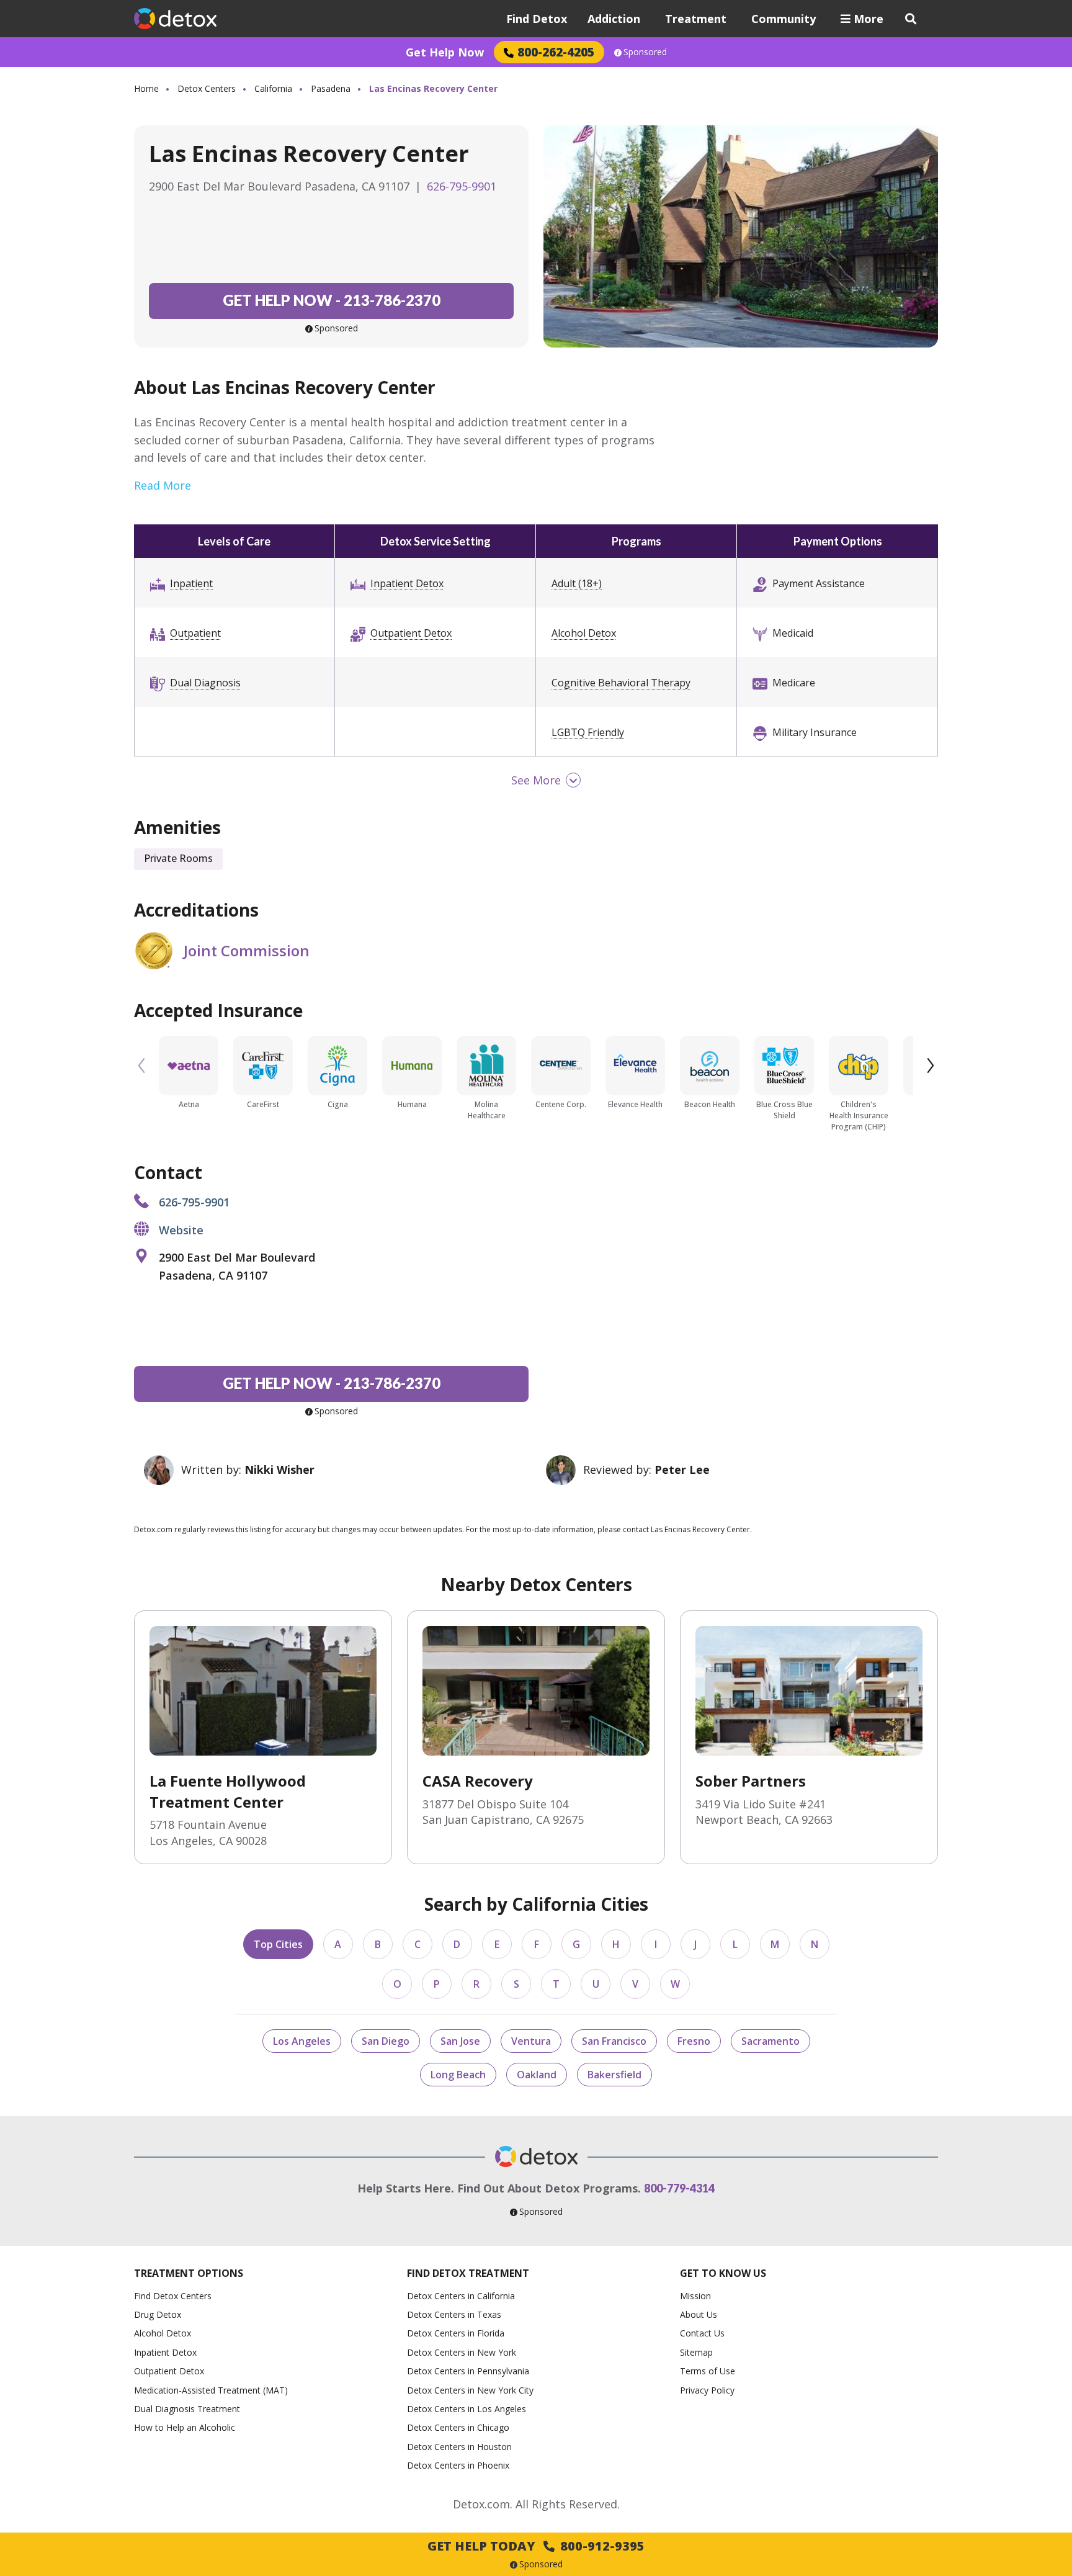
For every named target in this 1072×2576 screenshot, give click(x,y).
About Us (699, 2314)
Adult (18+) (577, 583)
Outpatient (195, 633)
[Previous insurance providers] (141, 1066)
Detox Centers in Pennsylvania (468, 2371)
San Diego (386, 2041)
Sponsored (645, 52)
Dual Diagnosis (205, 683)
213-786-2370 (332, 300)
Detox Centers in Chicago (458, 2427)
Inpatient (191, 583)
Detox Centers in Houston (459, 2447)
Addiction (614, 19)
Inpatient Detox (407, 583)
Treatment (696, 19)
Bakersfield (614, 2075)
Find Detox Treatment (468, 2273)
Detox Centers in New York (462, 2352)
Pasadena (331, 88)
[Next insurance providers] (931, 1066)
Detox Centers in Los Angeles (467, 2409)
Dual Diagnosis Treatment (187, 2409)
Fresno (694, 2041)
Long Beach (458, 2075)
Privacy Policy (707, 2390)
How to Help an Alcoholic (185, 2427)
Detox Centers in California (461, 2296)
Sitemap (696, 2352)
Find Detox (537, 19)
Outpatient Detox (411, 633)
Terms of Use (708, 2371)
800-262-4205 (556, 52)
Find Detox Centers (173, 2296)
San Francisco (614, 2041)
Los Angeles (302, 2041)
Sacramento (770, 2041)
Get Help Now (445, 52)
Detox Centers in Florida (456, 2333)
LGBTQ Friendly (588, 732)
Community (784, 19)
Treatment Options (189, 2273)
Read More (163, 485)
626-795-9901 (462, 186)
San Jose (460, 2041)
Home (146, 88)
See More (536, 780)
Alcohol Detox (584, 633)
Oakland (537, 2075)
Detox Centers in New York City (470, 2390)
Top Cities (278, 1944)
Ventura (531, 2041)
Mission (695, 2296)
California (273, 88)
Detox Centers (207, 88)
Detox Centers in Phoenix (458, 2465)
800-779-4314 (679, 2188)
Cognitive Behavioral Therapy (621, 683)
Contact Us (702, 2333)
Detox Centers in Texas (454, 2314)
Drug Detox (158, 2314)
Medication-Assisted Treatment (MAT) (211, 2390)
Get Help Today (536, 2546)
